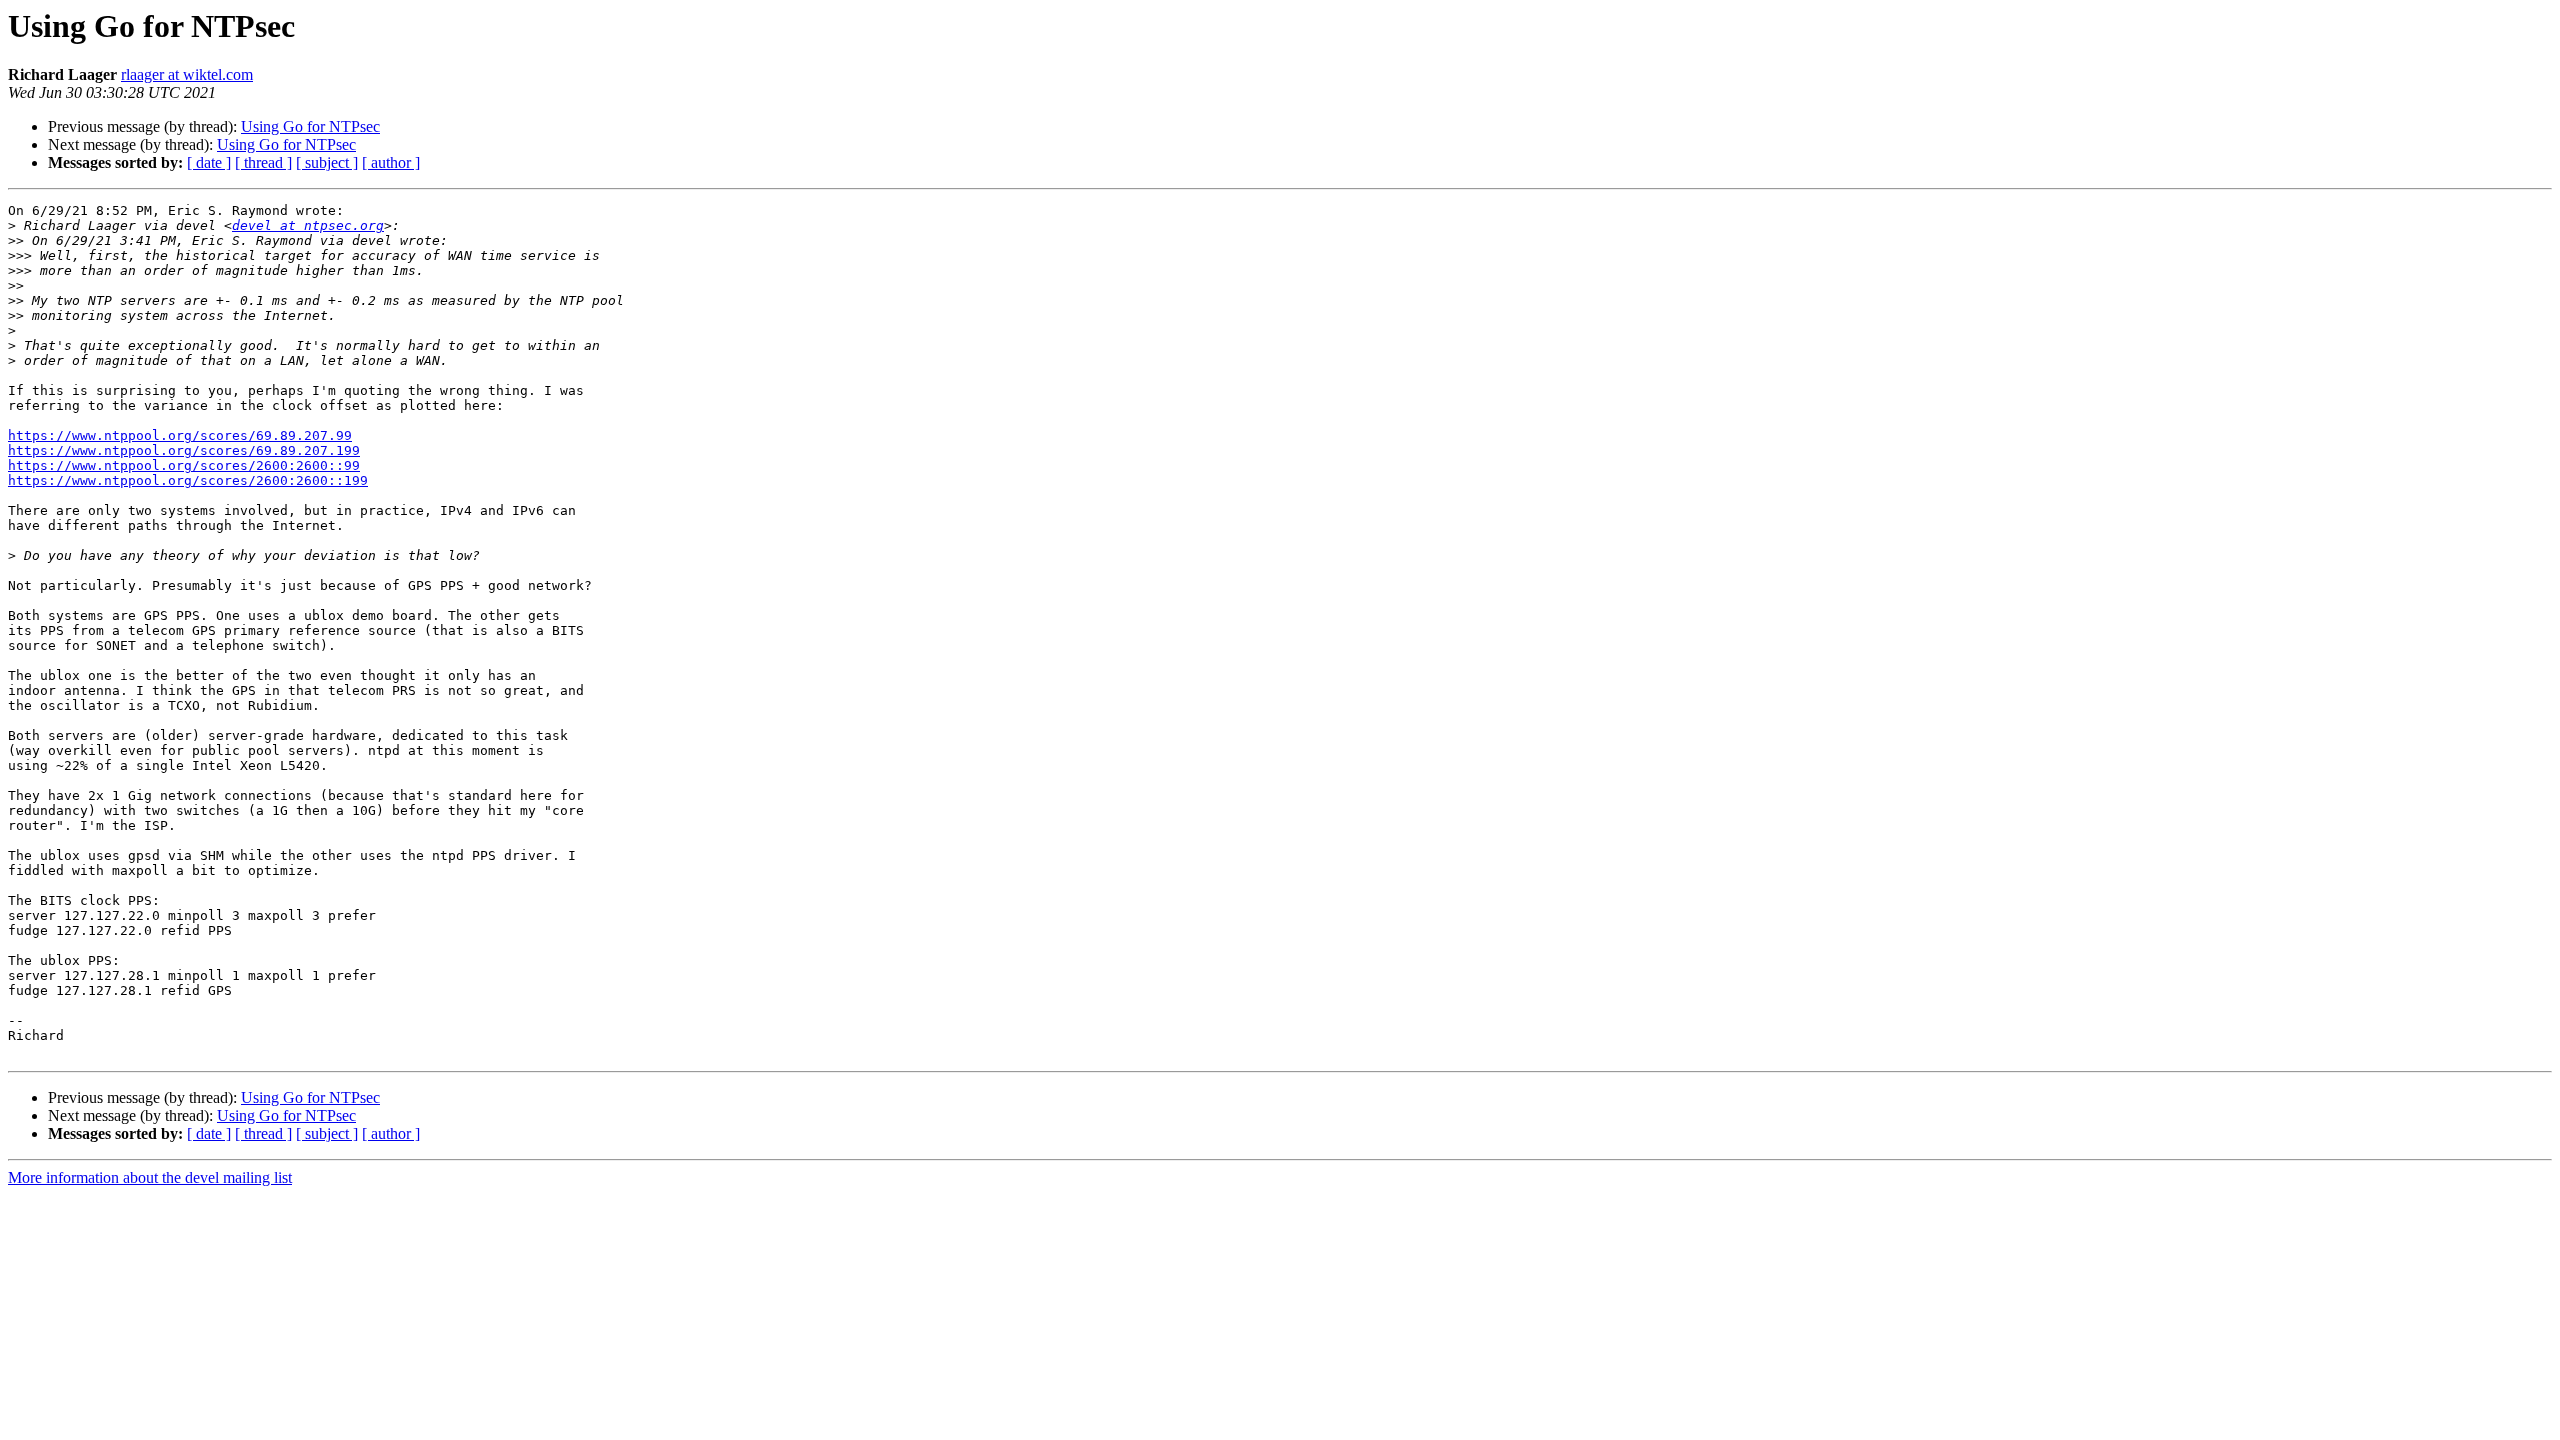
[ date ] (209, 162)
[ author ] (391, 162)
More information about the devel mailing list (150, 1177)
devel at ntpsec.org (308, 225)
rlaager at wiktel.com (187, 74)
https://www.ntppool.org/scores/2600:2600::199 (188, 480)
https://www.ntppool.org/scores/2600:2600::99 (184, 465)
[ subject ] (327, 162)
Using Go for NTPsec (310, 126)
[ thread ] (263, 162)
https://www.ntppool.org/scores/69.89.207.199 (184, 450)
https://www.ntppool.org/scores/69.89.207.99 (180, 435)
